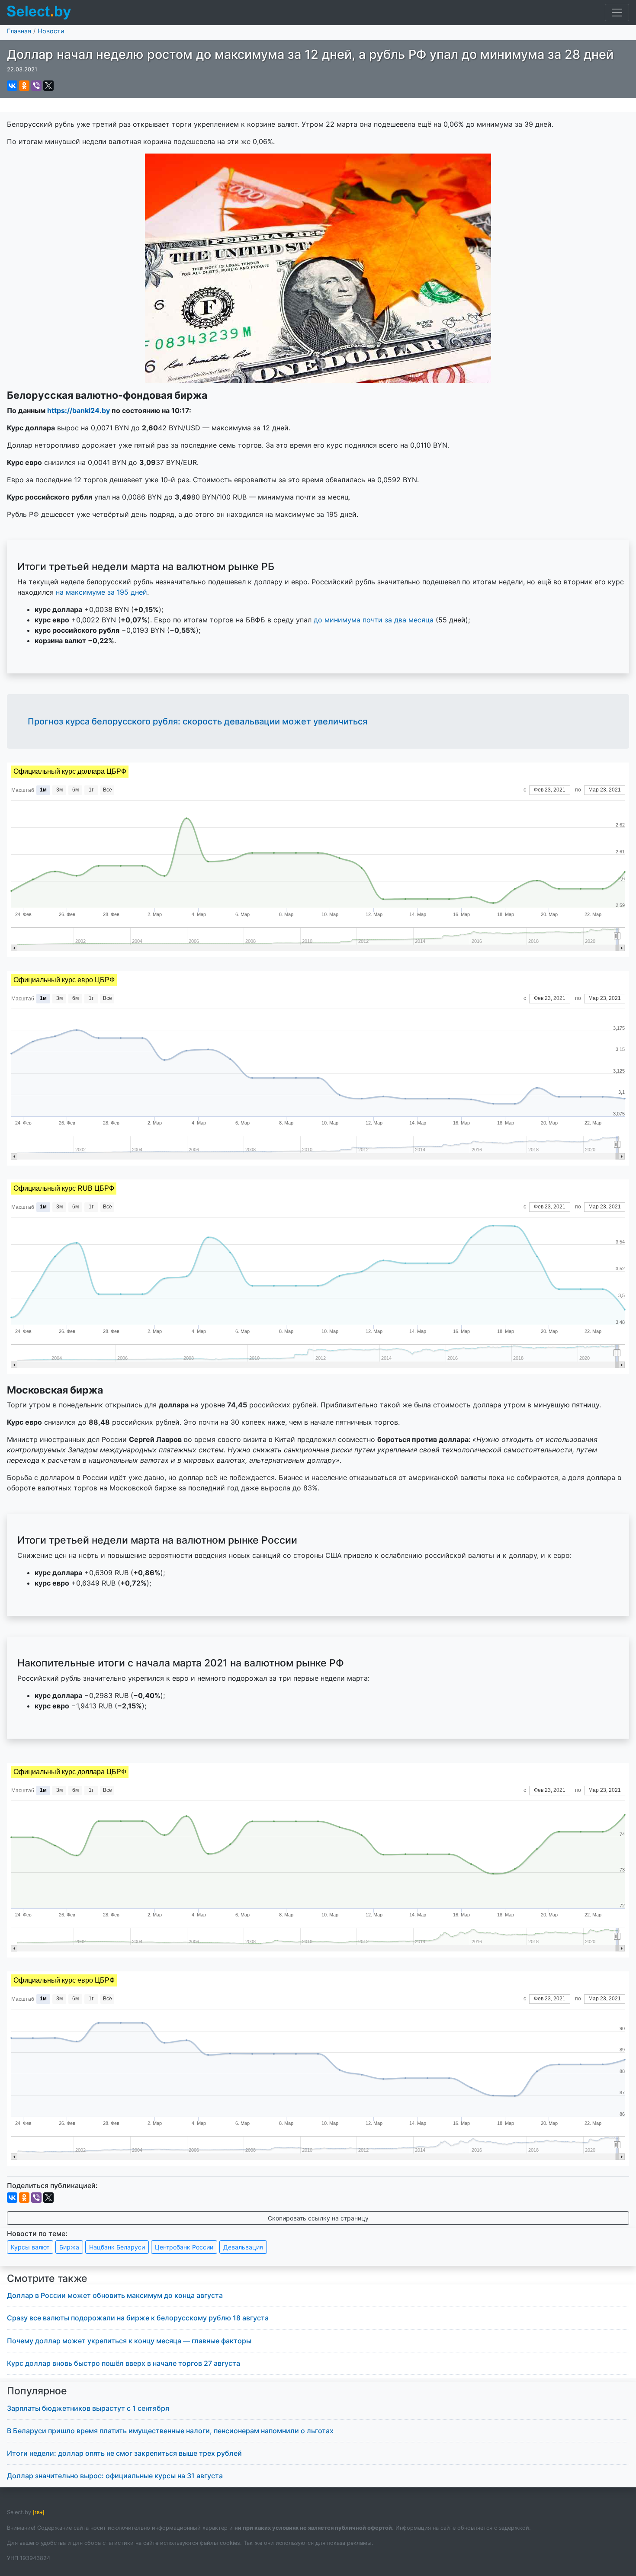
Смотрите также (47, 2278)
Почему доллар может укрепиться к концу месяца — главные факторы (129, 2341)
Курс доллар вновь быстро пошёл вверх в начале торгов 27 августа (124, 2363)
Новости (51, 31)
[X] (48, 86)
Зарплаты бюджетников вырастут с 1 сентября (88, 2408)
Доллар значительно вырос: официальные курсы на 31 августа (115, 2476)
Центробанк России (184, 2247)
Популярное (37, 2391)
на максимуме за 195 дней (101, 592)
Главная (19, 31)
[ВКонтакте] (12, 86)
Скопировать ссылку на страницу (318, 2218)
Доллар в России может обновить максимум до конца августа (115, 2295)
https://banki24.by (79, 410)
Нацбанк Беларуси (117, 2247)
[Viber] (36, 86)
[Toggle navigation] (617, 13)
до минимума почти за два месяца (374, 620)
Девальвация (243, 2247)
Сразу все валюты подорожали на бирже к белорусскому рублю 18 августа (138, 2318)
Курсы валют (30, 2247)
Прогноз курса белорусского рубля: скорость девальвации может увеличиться (198, 721)
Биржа (69, 2247)
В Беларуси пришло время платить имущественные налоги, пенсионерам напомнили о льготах (170, 2431)
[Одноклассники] (24, 86)
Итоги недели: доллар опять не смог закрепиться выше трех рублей (124, 2453)
